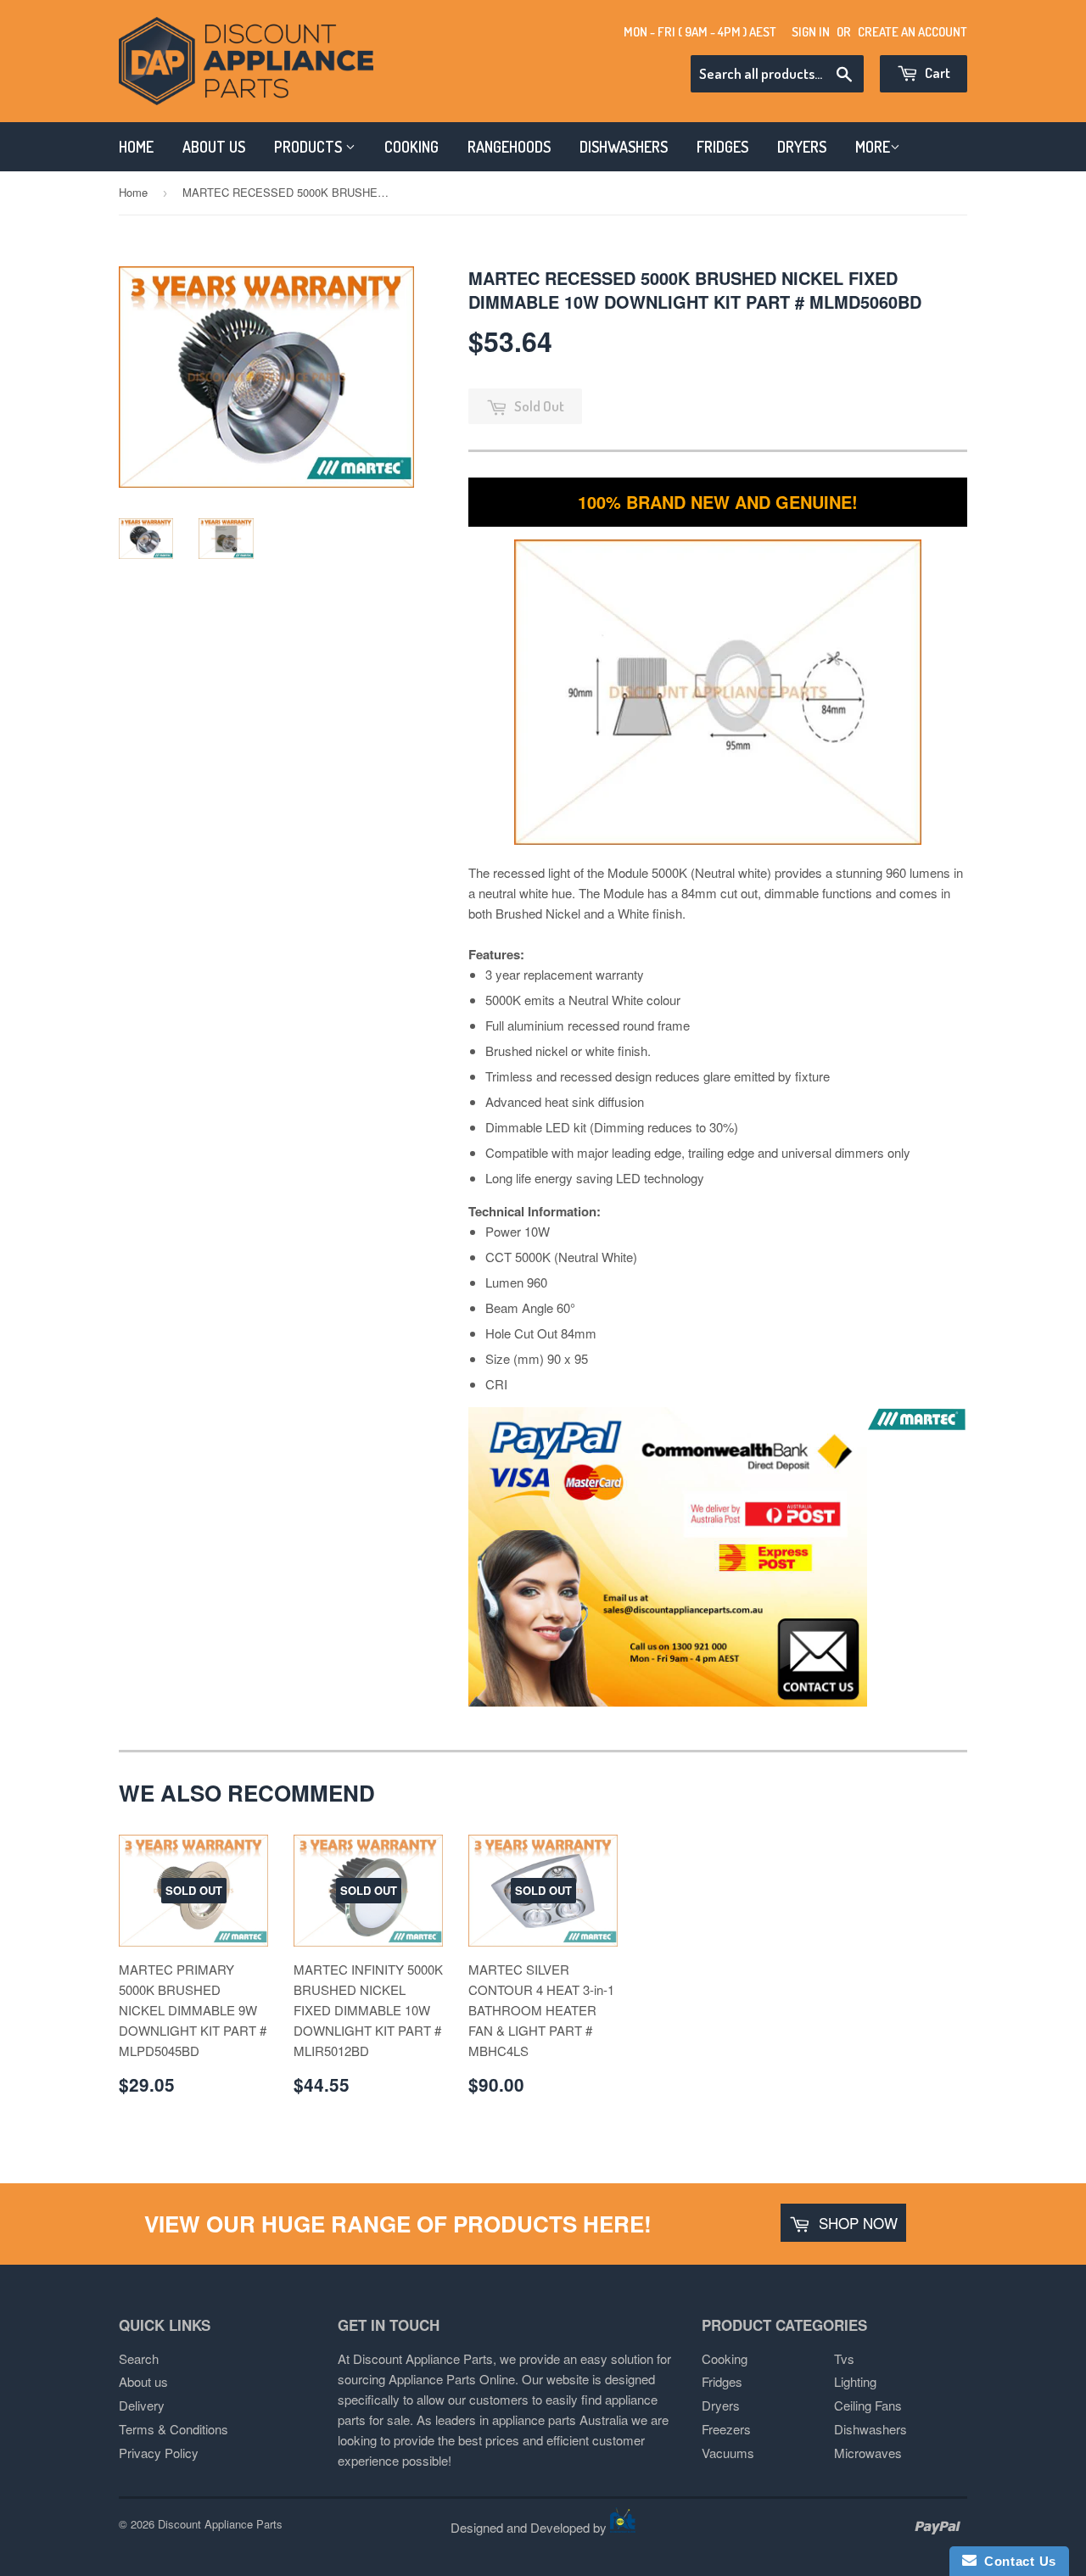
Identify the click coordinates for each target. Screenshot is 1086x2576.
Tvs (844, 2358)
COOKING (411, 147)
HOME (136, 147)
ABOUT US (214, 147)
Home (133, 192)
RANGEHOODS (509, 147)
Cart (936, 73)
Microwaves (868, 2453)
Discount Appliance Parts (220, 2524)
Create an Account (912, 32)
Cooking (725, 2358)
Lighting (855, 2381)
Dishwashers (870, 2429)
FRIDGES (722, 147)
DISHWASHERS (624, 147)
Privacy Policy (159, 2453)
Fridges (722, 2381)
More (873, 147)
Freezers (726, 2429)
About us (143, 2381)
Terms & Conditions (174, 2429)
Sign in (811, 32)
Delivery (142, 2405)
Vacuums (728, 2453)
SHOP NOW (856, 2223)
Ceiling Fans (868, 2405)
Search (139, 2358)
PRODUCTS (310, 147)
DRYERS (802, 147)
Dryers (721, 2405)
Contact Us (1016, 2561)
